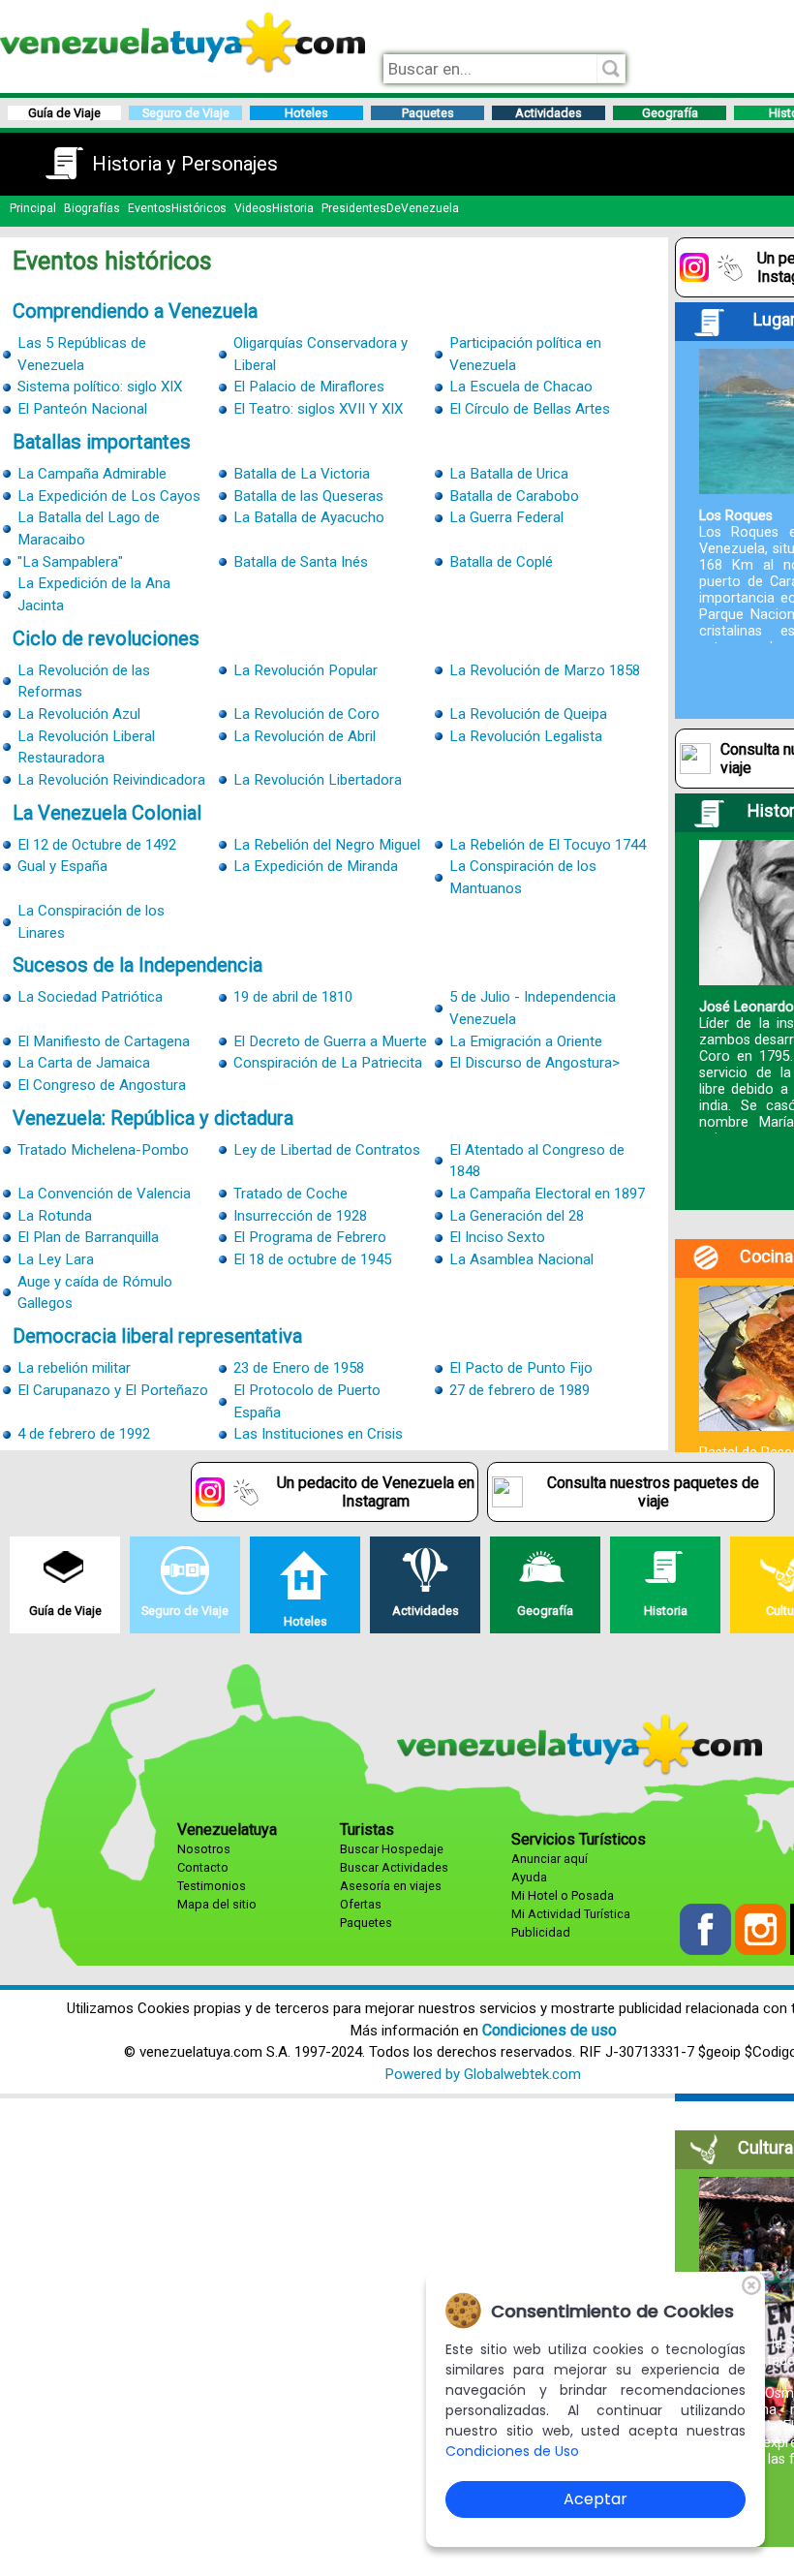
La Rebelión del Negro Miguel (327, 845)
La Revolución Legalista (526, 736)
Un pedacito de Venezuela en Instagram (376, 1492)
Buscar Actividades (394, 1867)
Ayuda (529, 1877)
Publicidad (541, 1932)
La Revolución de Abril (305, 736)
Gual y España (62, 866)
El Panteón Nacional (82, 409)
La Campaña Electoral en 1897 (547, 1194)
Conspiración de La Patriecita (328, 1063)
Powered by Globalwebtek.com (483, 2074)
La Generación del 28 (517, 1216)
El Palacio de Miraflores (309, 387)
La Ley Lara (56, 1259)
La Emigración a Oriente (526, 1041)
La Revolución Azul (79, 714)
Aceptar (595, 2499)
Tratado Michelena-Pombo (103, 1150)
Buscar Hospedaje (392, 1849)
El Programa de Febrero (310, 1237)
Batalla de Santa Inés (301, 562)
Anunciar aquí (550, 1859)
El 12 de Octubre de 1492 (97, 845)
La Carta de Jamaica (84, 1063)
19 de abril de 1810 (293, 997)
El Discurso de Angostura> (534, 1063)
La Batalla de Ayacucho (309, 517)
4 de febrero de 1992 (84, 1434)
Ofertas (361, 1904)
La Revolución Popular (305, 670)
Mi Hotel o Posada (563, 1895)
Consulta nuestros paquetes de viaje (653, 1492)
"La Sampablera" (70, 562)
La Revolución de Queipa (528, 714)
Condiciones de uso (550, 2030)
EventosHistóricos (177, 208)
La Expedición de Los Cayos (109, 496)
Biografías (92, 208)
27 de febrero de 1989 (519, 1390)
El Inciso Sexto (497, 1237)
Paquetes (366, 1923)
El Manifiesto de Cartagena (104, 1041)
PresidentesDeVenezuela (390, 208)
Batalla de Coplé (501, 562)
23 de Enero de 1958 (299, 1368)
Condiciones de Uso (512, 2451)
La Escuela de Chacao (521, 387)
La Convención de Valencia (104, 1194)
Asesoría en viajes (391, 1886)
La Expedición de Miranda (316, 866)
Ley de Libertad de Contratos (327, 1150)
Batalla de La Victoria (302, 474)
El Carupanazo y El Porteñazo (113, 1390)
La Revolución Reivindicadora (111, 780)
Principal (33, 208)
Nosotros (204, 1849)
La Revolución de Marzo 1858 (545, 670)
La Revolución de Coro (306, 714)
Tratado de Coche (290, 1194)
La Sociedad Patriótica (90, 997)
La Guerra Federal (506, 517)
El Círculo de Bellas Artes (530, 409)
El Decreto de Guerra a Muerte (330, 1041)
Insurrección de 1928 (300, 1216)
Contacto (203, 1867)
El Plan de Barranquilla (88, 1237)
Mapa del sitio (217, 1904)
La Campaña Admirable (92, 474)
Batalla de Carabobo (514, 496)
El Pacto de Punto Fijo (521, 1368)
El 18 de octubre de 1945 (312, 1259)
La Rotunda (55, 1216)
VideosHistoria (274, 208)
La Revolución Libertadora (318, 780)
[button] (707, 1950)
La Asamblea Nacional (521, 1259)
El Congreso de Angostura (102, 1085)
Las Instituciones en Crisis (318, 1434)
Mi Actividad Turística (571, 1914)
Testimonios (212, 1886)
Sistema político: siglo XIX (100, 387)
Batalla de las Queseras (308, 496)
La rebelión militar (74, 1368)
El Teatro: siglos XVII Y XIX (318, 409)
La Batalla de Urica (509, 474)
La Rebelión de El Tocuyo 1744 (548, 845)
